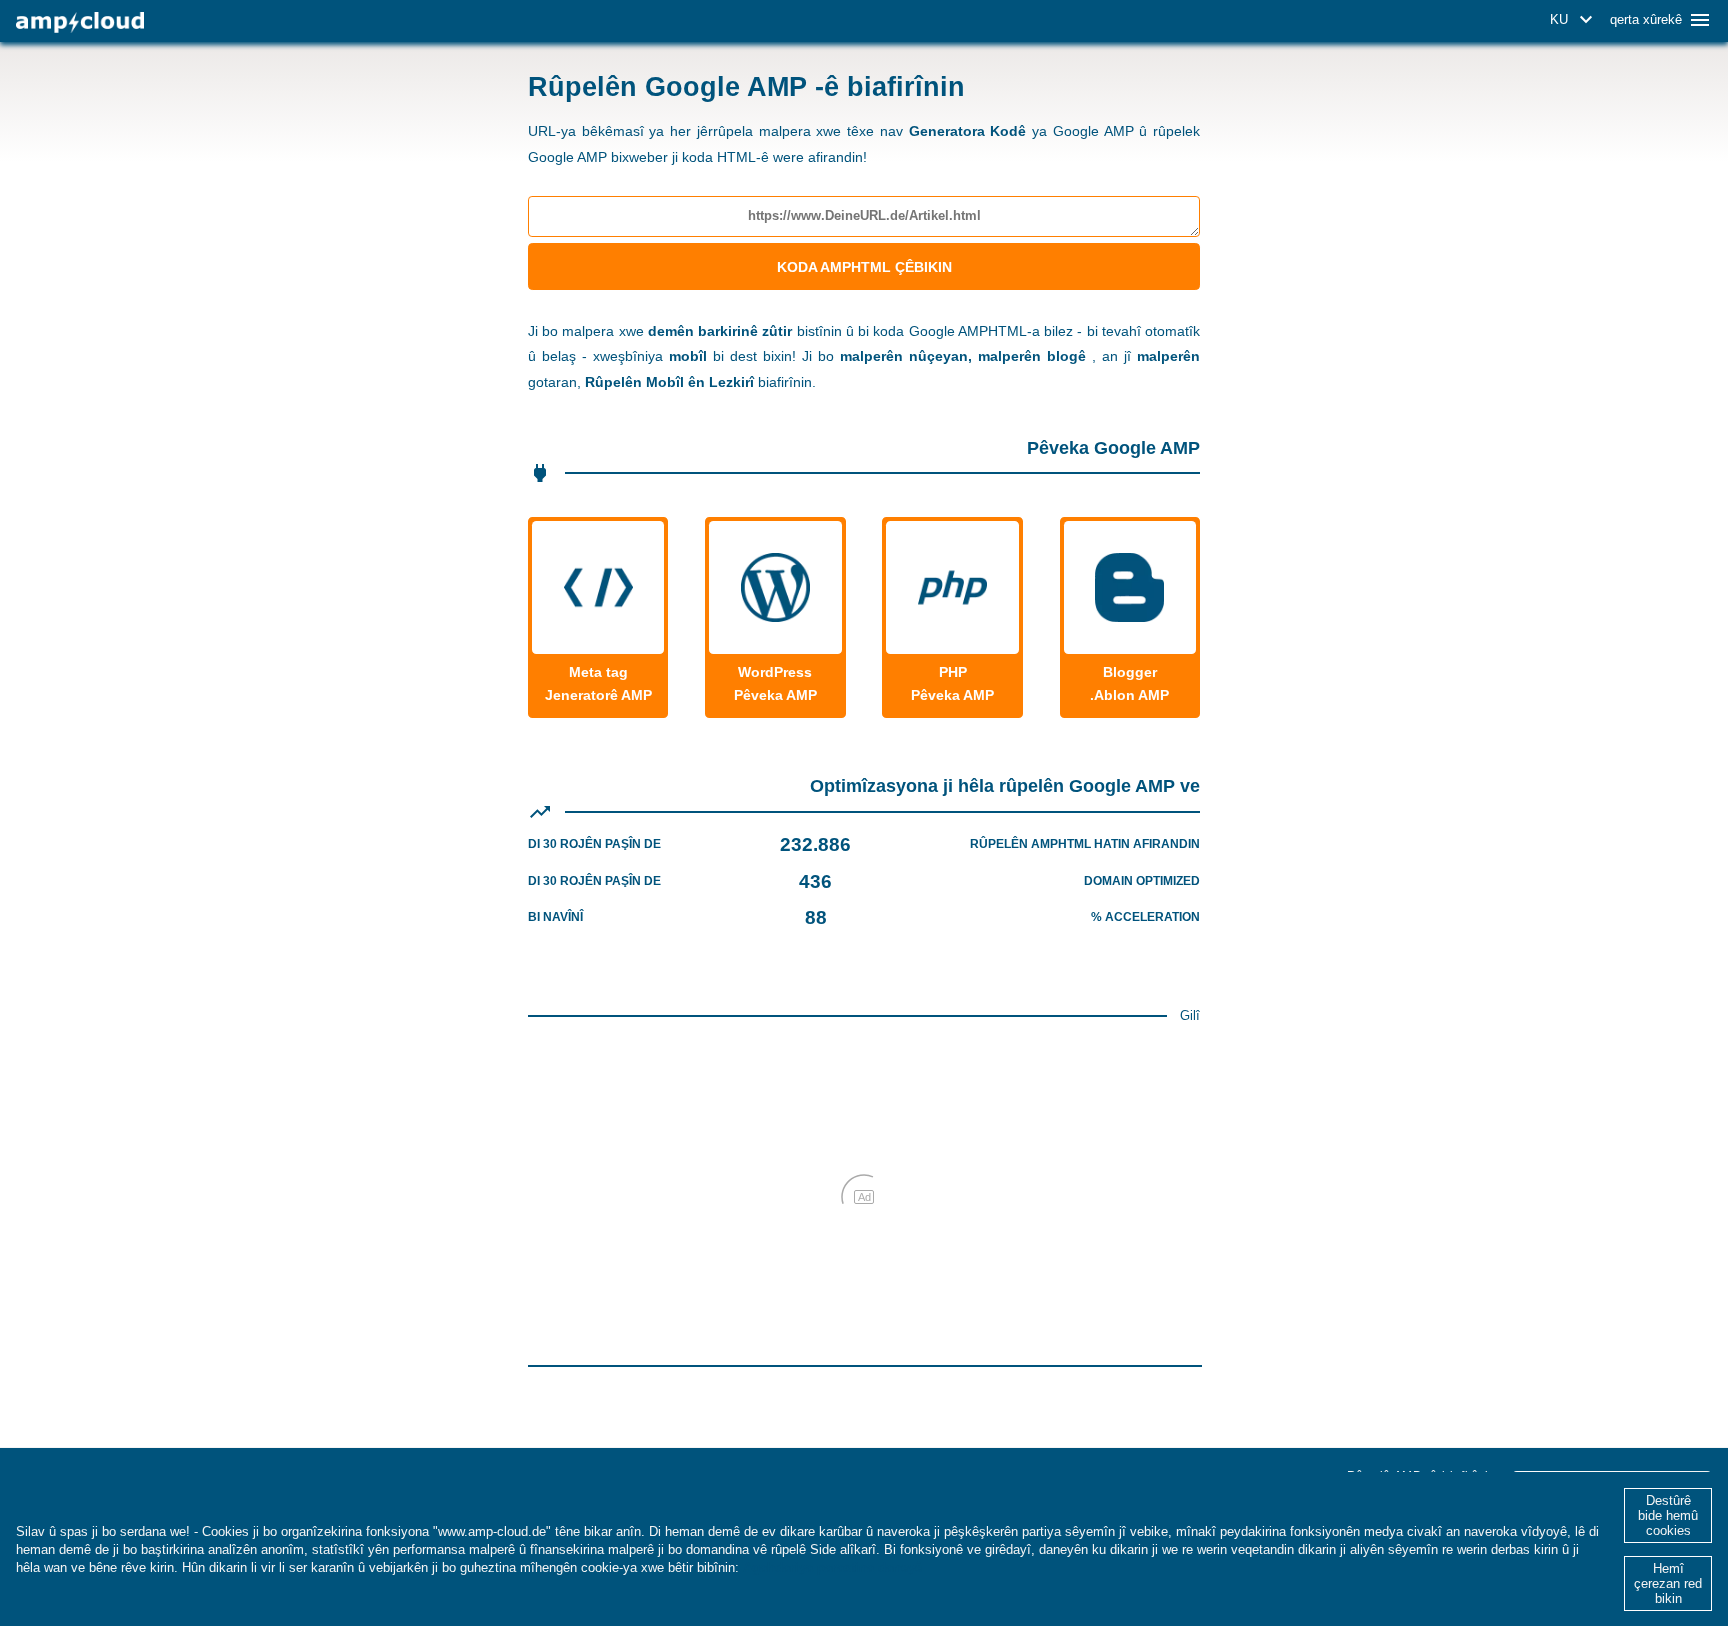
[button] (1574, 20)
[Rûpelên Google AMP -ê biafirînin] (80, 22)
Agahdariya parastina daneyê (832, 1567)
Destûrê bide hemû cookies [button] (1668, 1515)
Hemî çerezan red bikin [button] (1668, 1583)
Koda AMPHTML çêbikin (864, 267)
